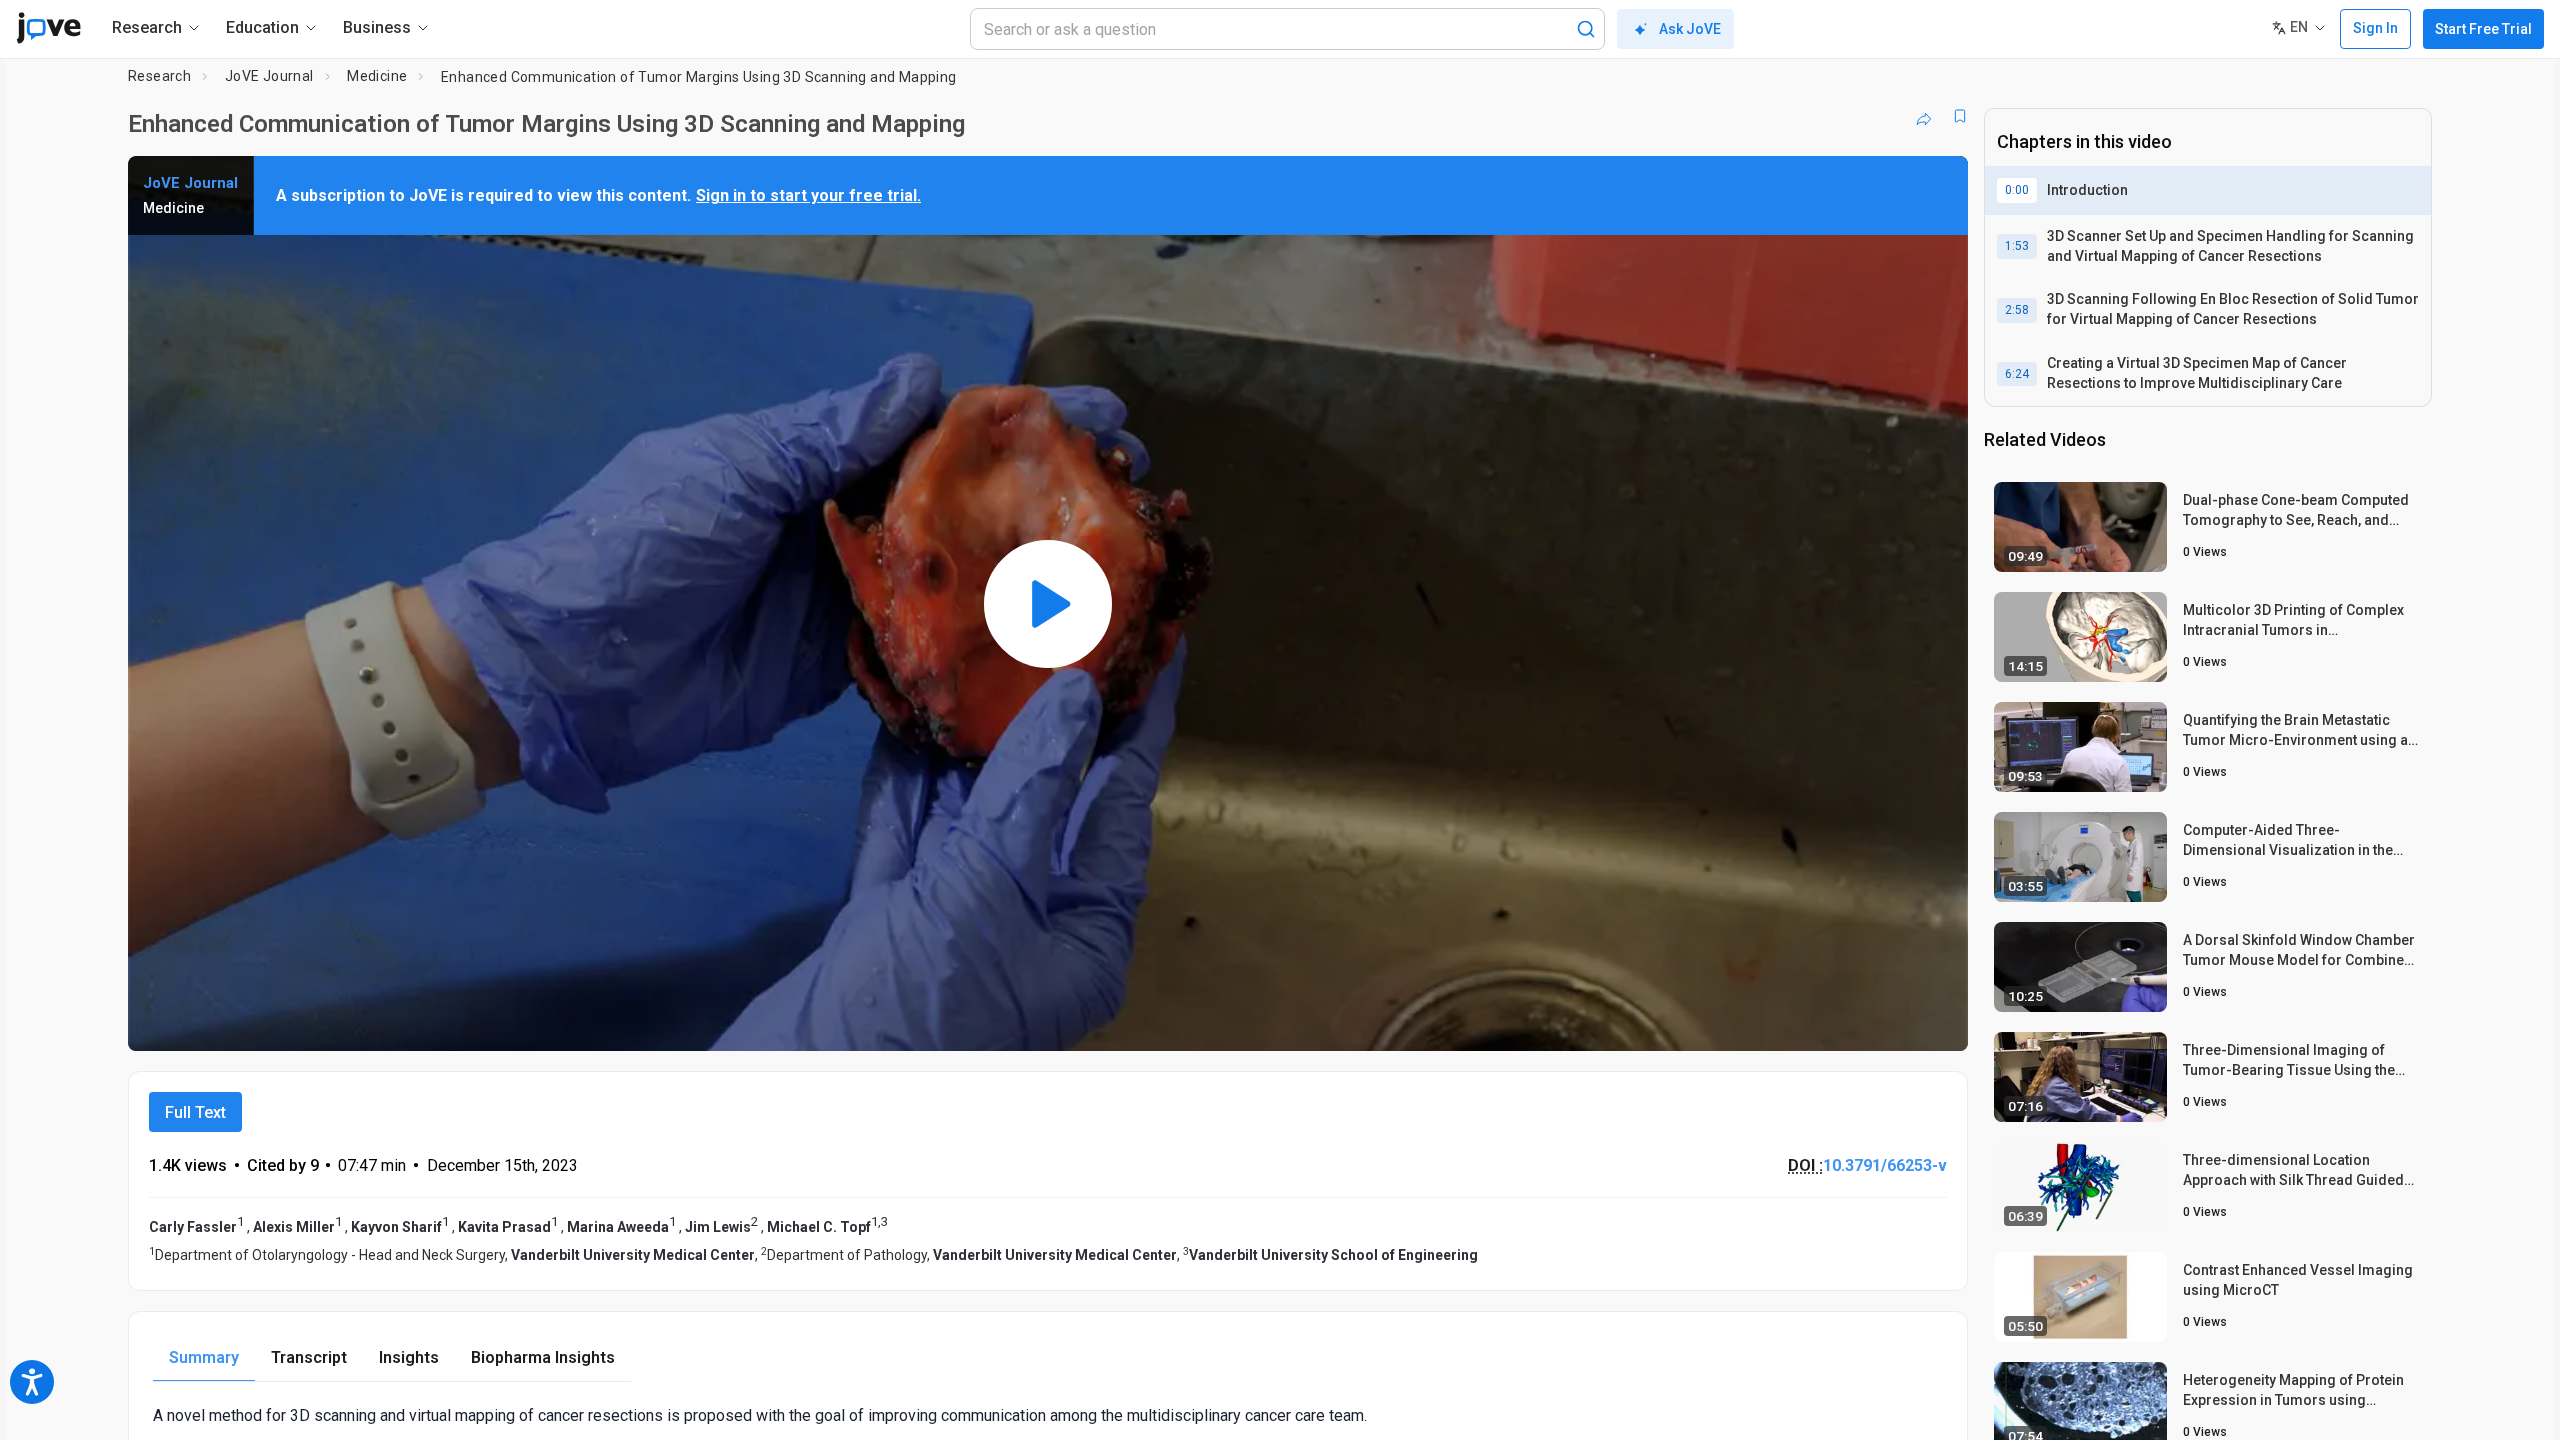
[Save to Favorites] (1960, 116)
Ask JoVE (1690, 29)
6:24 (2017, 374)
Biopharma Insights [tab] (543, 1357)
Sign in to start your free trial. (808, 195)
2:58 (2017, 310)
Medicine (377, 76)
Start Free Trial (2483, 29)
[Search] (1586, 29)
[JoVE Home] (48, 28)
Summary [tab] (204, 1357)
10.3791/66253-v (1885, 1165)
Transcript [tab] (309, 1357)
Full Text (195, 1112)
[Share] (1924, 116)
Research (159, 76)
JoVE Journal (269, 76)
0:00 (2017, 190)
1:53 (2017, 246)
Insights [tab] (409, 1357)
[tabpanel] (1048, 1415)
